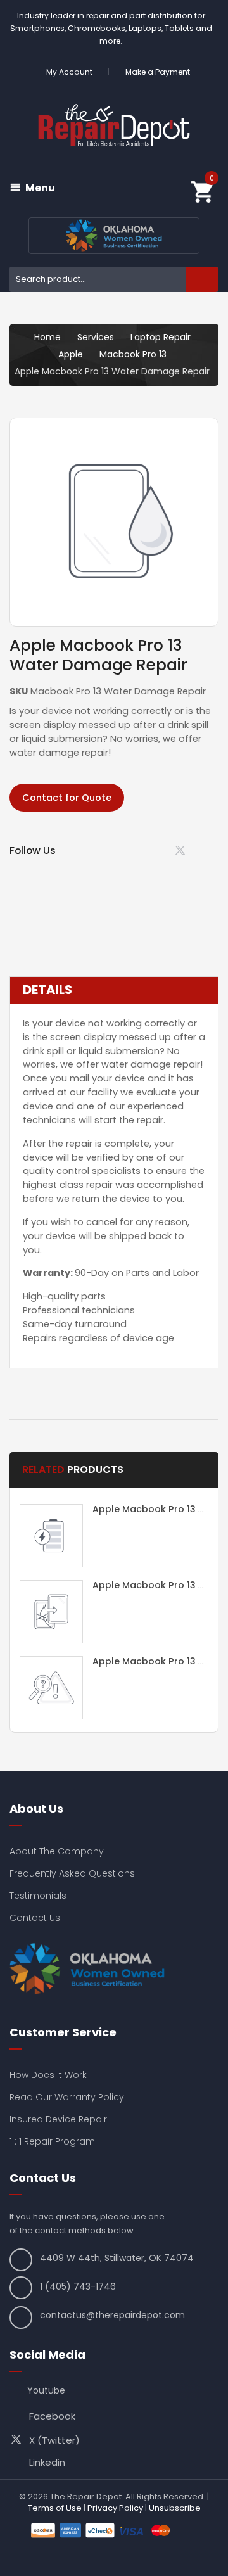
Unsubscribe (175, 2508)
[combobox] (114, 279)
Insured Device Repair (58, 2119)
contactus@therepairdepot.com (112, 2315)
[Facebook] (214, 850)
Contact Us (35, 1918)
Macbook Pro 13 (133, 354)
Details (47, 990)
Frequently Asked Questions (72, 1873)
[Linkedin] (150, 850)
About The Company (57, 1851)
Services (96, 337)
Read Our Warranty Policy (67, 2097)
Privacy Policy (115, 2508)
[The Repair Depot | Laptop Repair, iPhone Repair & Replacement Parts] (114, 125)
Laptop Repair (161, 337)
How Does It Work (48, 2075)
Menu (40, 188)
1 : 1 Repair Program (52, 2141)
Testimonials (38, 1896)
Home (47, 337)
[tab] (114, 990)
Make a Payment (158, 72)
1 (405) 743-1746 (78, 2286)
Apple (71, 354)
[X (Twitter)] (182, 853)
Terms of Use (55, 2508)
